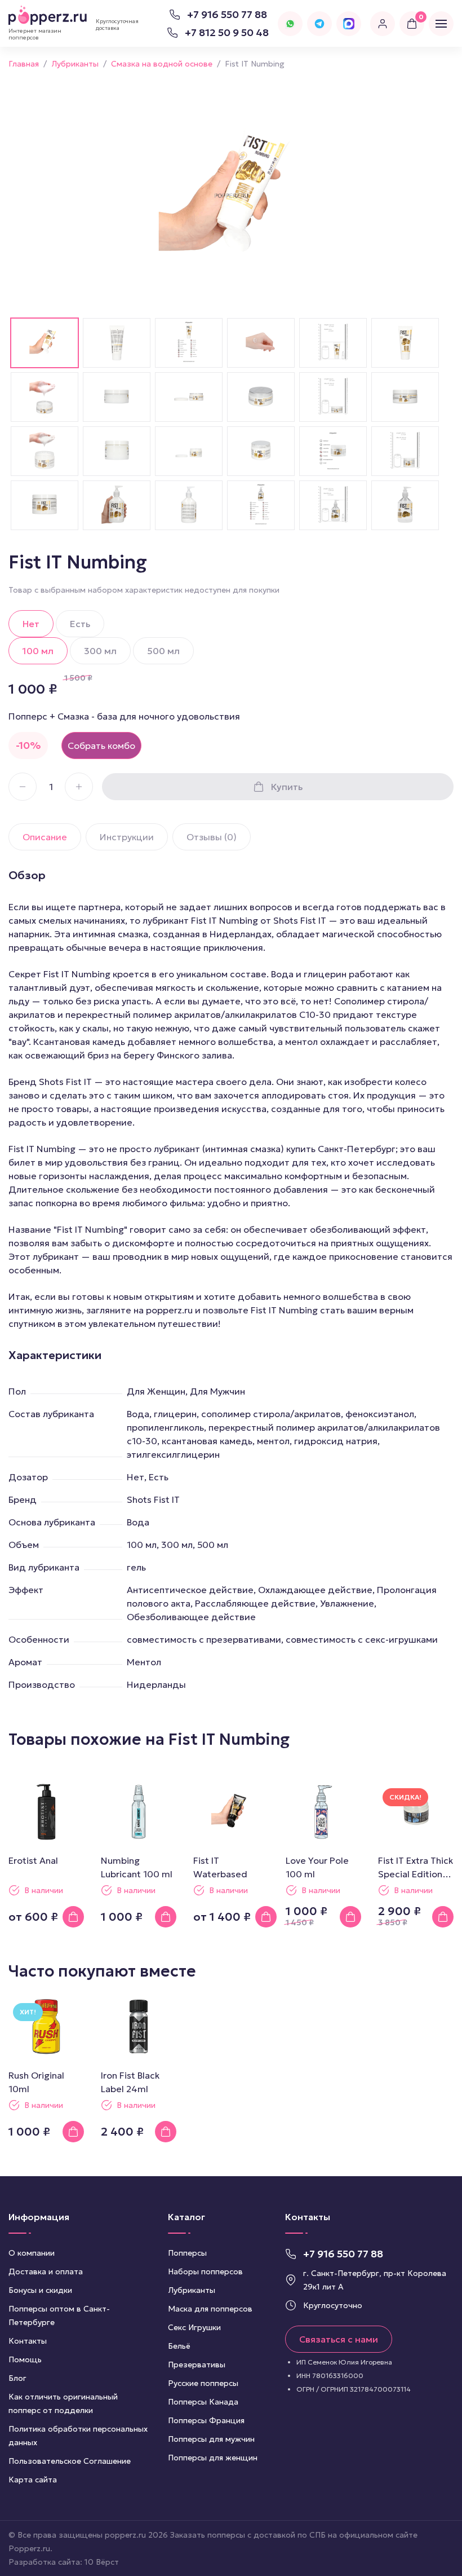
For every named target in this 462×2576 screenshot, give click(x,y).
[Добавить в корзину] (73, 1917)
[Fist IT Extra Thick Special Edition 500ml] (416, 1812)
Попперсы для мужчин (211, 2439)
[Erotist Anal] (46, 1812)
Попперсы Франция (206, 2420)
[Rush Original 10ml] (46, 2027)
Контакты (28, 2341)
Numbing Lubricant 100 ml (137, 1867)
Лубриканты (192, 2290)
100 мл (38, 651)
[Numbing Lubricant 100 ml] (139, 1812)
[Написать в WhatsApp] (290, 24)
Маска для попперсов (210, 2309)
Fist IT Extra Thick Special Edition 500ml (416, 1868)
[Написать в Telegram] (319, 24)
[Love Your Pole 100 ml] (323, 1812)
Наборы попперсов (205, 2271)
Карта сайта (33, 2480)
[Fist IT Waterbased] (231, 1812)
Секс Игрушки (194, 2327)
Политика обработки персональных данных (78, 2436)
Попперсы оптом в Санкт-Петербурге (59, 2315)
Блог (17, 2378)
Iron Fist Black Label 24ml (130, 2082)
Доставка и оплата (46, 2271)
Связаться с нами (339, 2339)
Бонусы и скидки (40, 2290)
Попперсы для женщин (213, 2458)
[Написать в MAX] (349, 24)
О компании (32, 2253)
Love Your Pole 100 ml (317, 1867)
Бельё (179, 2346)
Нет (31, 624)
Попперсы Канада (203, 2402)
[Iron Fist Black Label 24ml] (139, 2027)
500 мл (163, 651)
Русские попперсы (203, 2383)
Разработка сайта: (64, 2562)
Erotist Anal (33, 1860)
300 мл (100, 651)
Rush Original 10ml (36, 2082)
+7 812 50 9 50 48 (227, 32)
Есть (80, 624)
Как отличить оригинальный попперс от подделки (63, 2403)
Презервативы (197, 2365)
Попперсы (187, 2253)
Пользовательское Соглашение (70, 2461)
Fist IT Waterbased (220, 1867)
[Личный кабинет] (383, 24)
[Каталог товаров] (441, 24)
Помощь (25, 2359)
